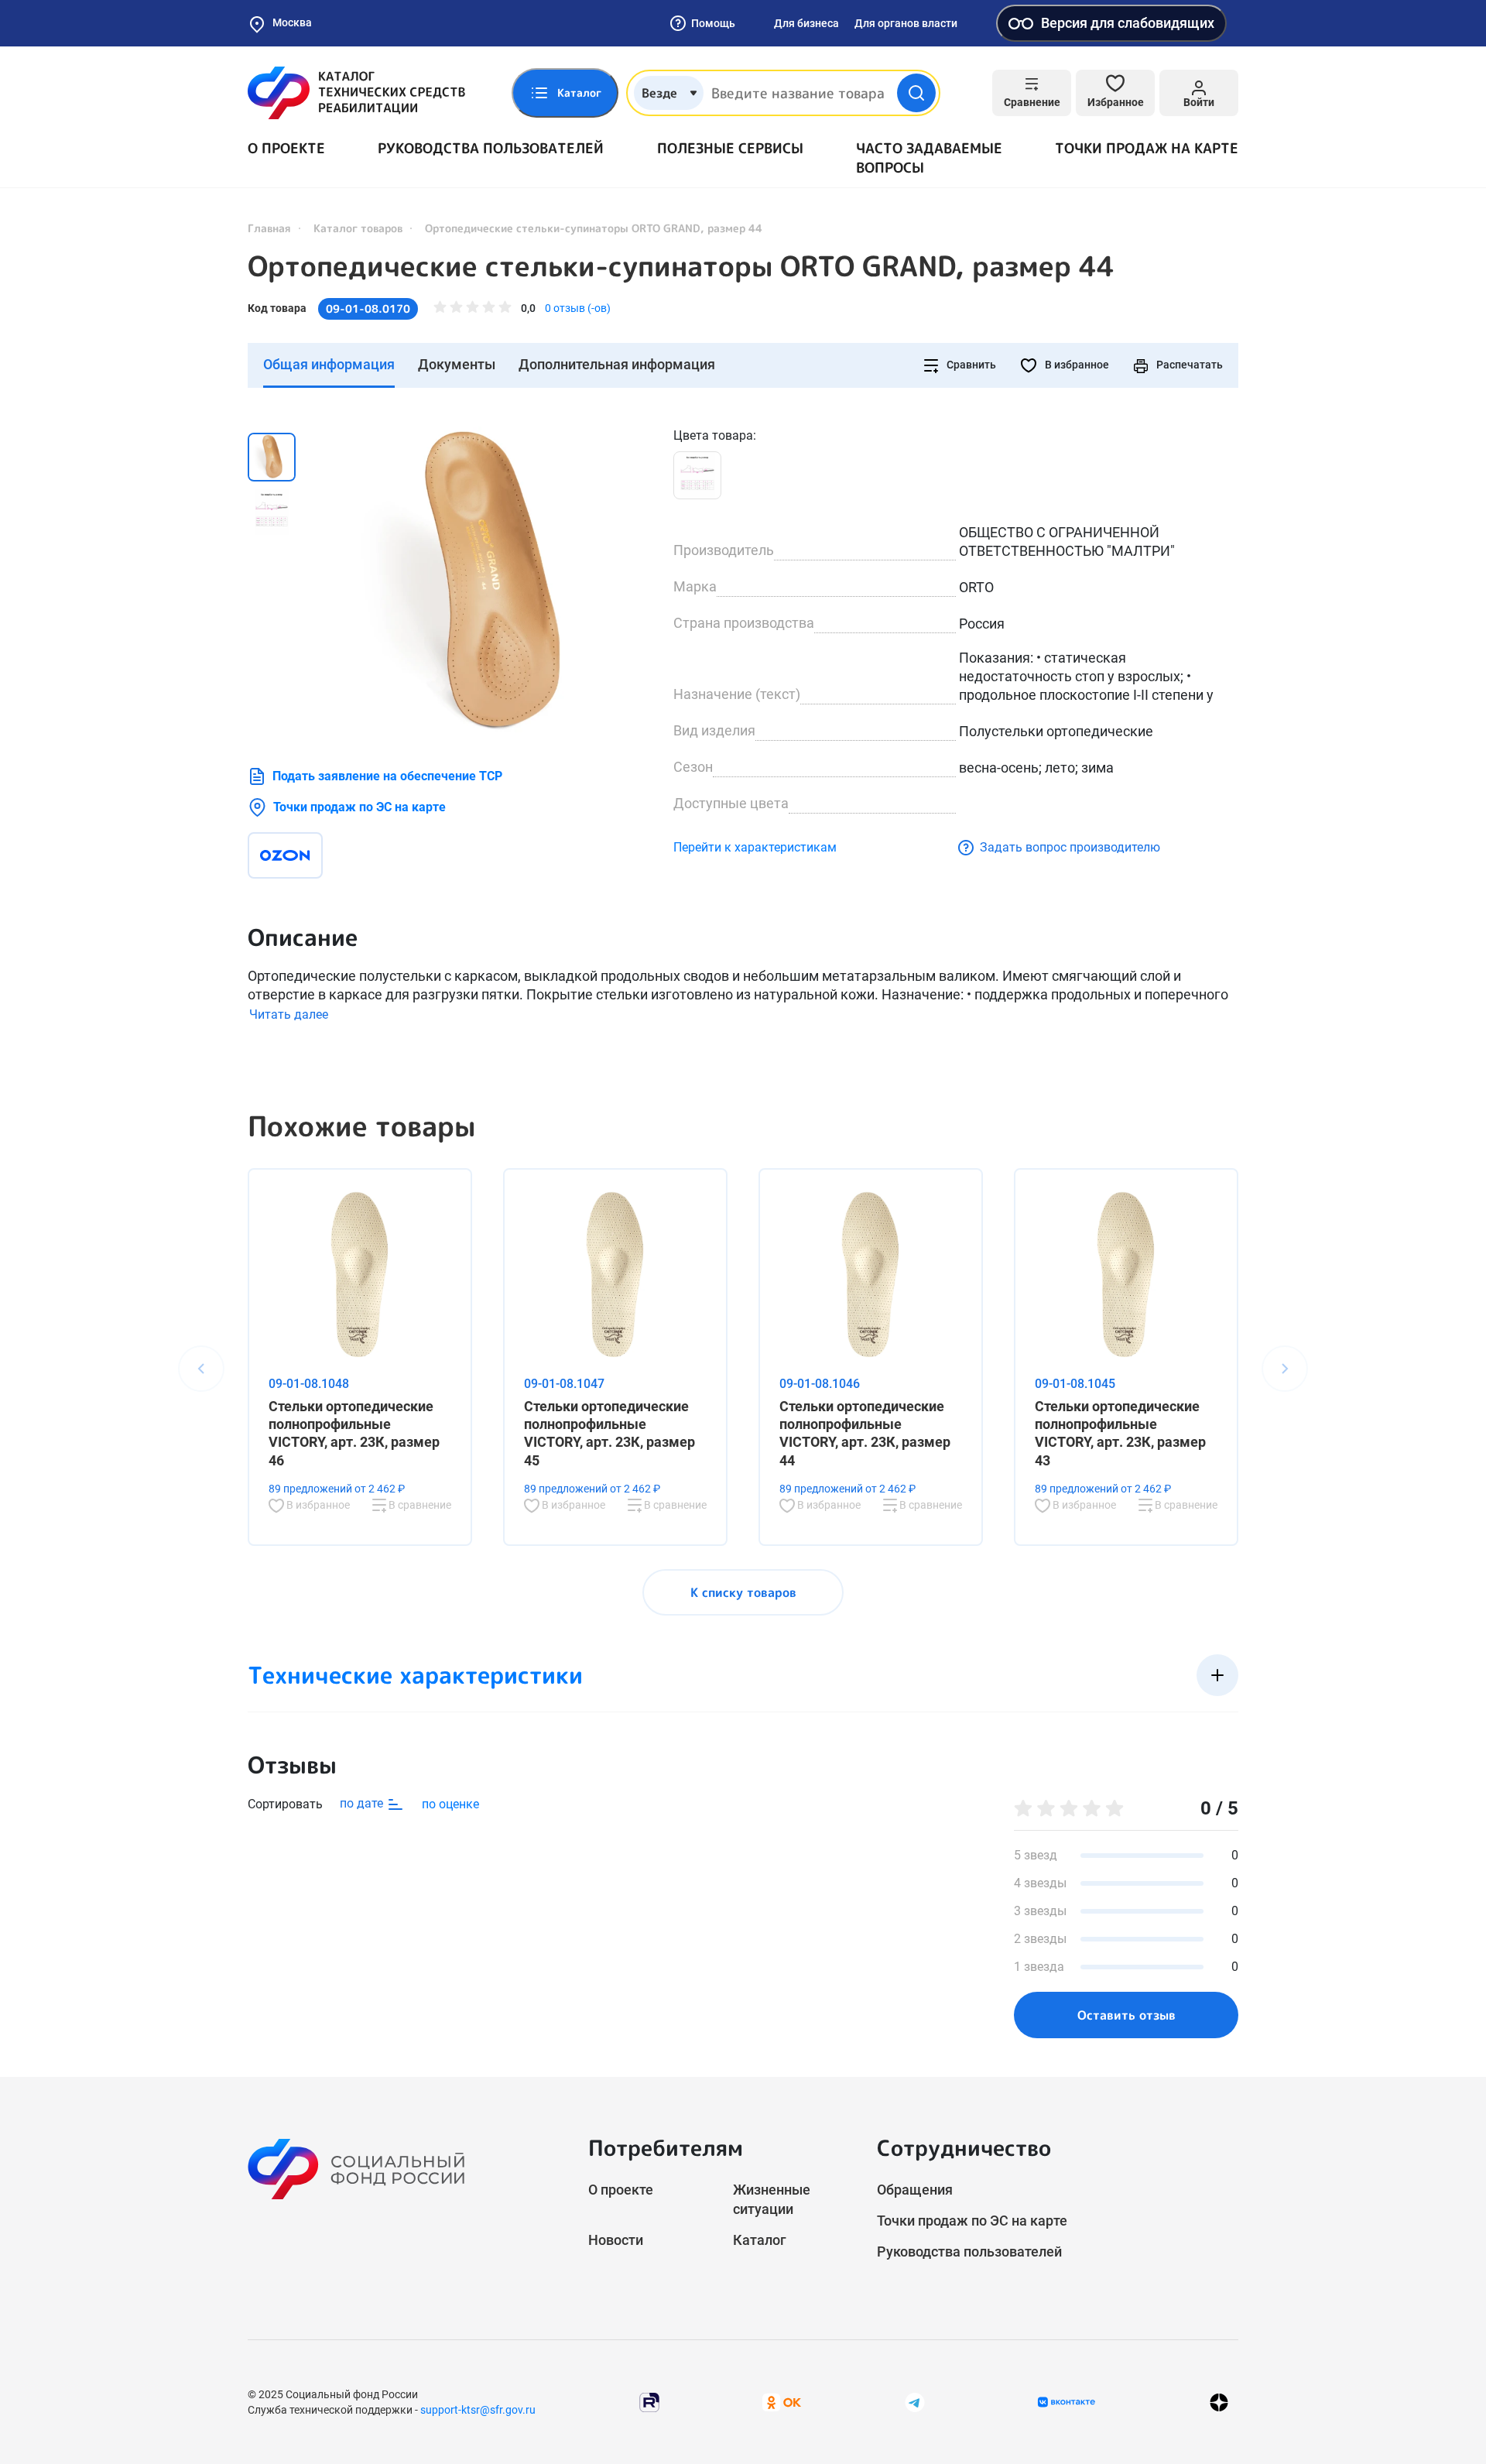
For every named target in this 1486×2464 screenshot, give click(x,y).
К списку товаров (743, 1592)
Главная (269, 228)
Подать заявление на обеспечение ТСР (387, 776)
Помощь (713, 23)
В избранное (1076, 365)
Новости (616, 2240)
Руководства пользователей (491, 148)
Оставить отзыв (1126, 2015)
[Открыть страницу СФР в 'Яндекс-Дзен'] (1219, 2402)
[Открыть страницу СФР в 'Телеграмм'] (915, 2402)
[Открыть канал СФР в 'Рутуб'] (649, 2402)
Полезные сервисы (730, 148)
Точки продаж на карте (1147, 148)
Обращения (915, 2190)
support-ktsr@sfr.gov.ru (478, 2410)
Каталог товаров (358, 228)
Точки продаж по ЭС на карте (360, 807)
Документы (457, 364)
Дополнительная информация (617, 364)
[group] (488, 581)
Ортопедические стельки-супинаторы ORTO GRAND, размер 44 (681, 266)
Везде (659, 93)
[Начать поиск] (916, 93)
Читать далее (289, 1014)
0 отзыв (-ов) (578, 308)
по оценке (450, 1804)
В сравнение (419, 1505)
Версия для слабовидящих (1128, 23)
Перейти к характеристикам (755, 847)
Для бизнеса (806, 23)
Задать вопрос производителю (1070, 847)
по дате (363, 1803)
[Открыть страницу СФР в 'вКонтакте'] (1067, 2402)
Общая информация (329, 364)
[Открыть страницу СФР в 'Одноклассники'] (782, 2402)
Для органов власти (906, 23)
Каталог (760, 2240)
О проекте (286, 148)
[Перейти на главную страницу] (356, 93)
